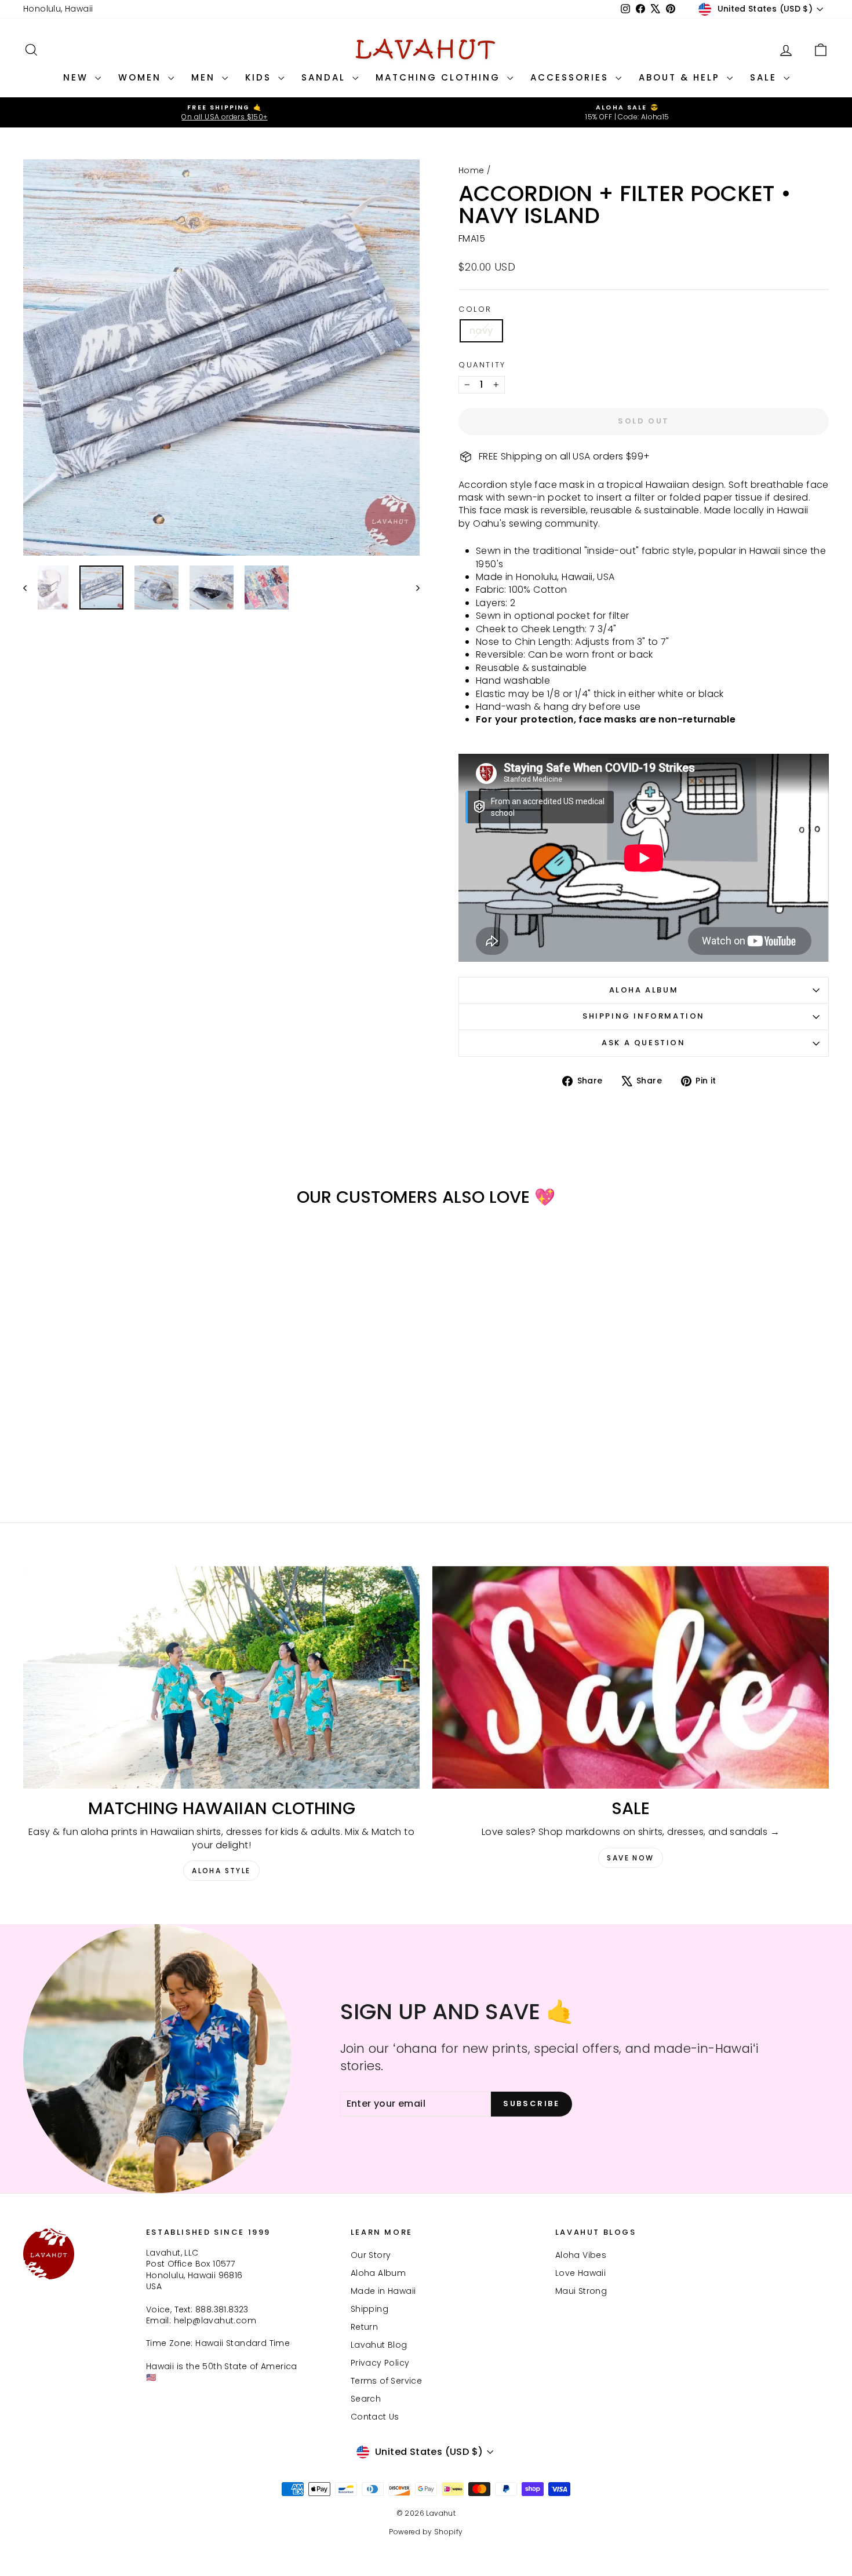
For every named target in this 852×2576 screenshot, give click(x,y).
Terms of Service (386, 2381)
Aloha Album (644, 990)
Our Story (371, 2255)
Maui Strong (581, 2291)
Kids (260, 77)
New (78, 77)
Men (205, 77)
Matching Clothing (440, 77)
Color (475, 309)
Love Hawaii (580, 2273)
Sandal (325, 77)
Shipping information (644, 1016)
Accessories (571, 77)
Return (364, 2327)
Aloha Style (221, 1871)
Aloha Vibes (581, 2255)
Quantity (482, 365)
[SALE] (631, 1678)
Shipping (369, 2309)
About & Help (681, 77)
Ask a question (643, 1043)
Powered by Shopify (426, 2532)
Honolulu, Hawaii (58, 9)
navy (481, 331)
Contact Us (375, 2417)
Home (471, 170)
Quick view (119, 1414)
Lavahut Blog (379, 2345)
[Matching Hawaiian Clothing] (221, 1678)
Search (366, 2399)
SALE (765, 77)
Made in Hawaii (383, 2291)
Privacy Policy (380, 2363)
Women (142, 77)
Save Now (630, 1858)
